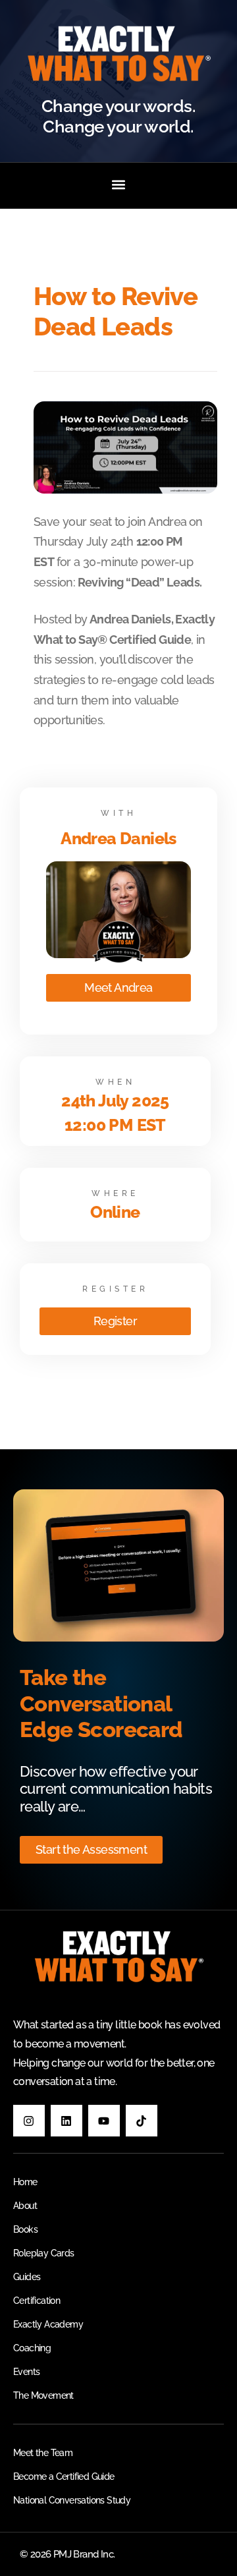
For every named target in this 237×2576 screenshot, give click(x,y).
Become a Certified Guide (64, 2476)
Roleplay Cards (44, 2253)
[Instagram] (29, 2121)
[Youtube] (104, 2121)
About (25, 2206)
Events (26, 2372)
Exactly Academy (48, 2324)
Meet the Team (43, 2453)
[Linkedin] (66, 2121)
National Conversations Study (72, 2500)
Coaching (32, 2348)
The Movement (43, 2395)
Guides (27, 2277)
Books (25, 2229)
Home (25, 2182)
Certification (37, 2301)
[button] (119, 184)
